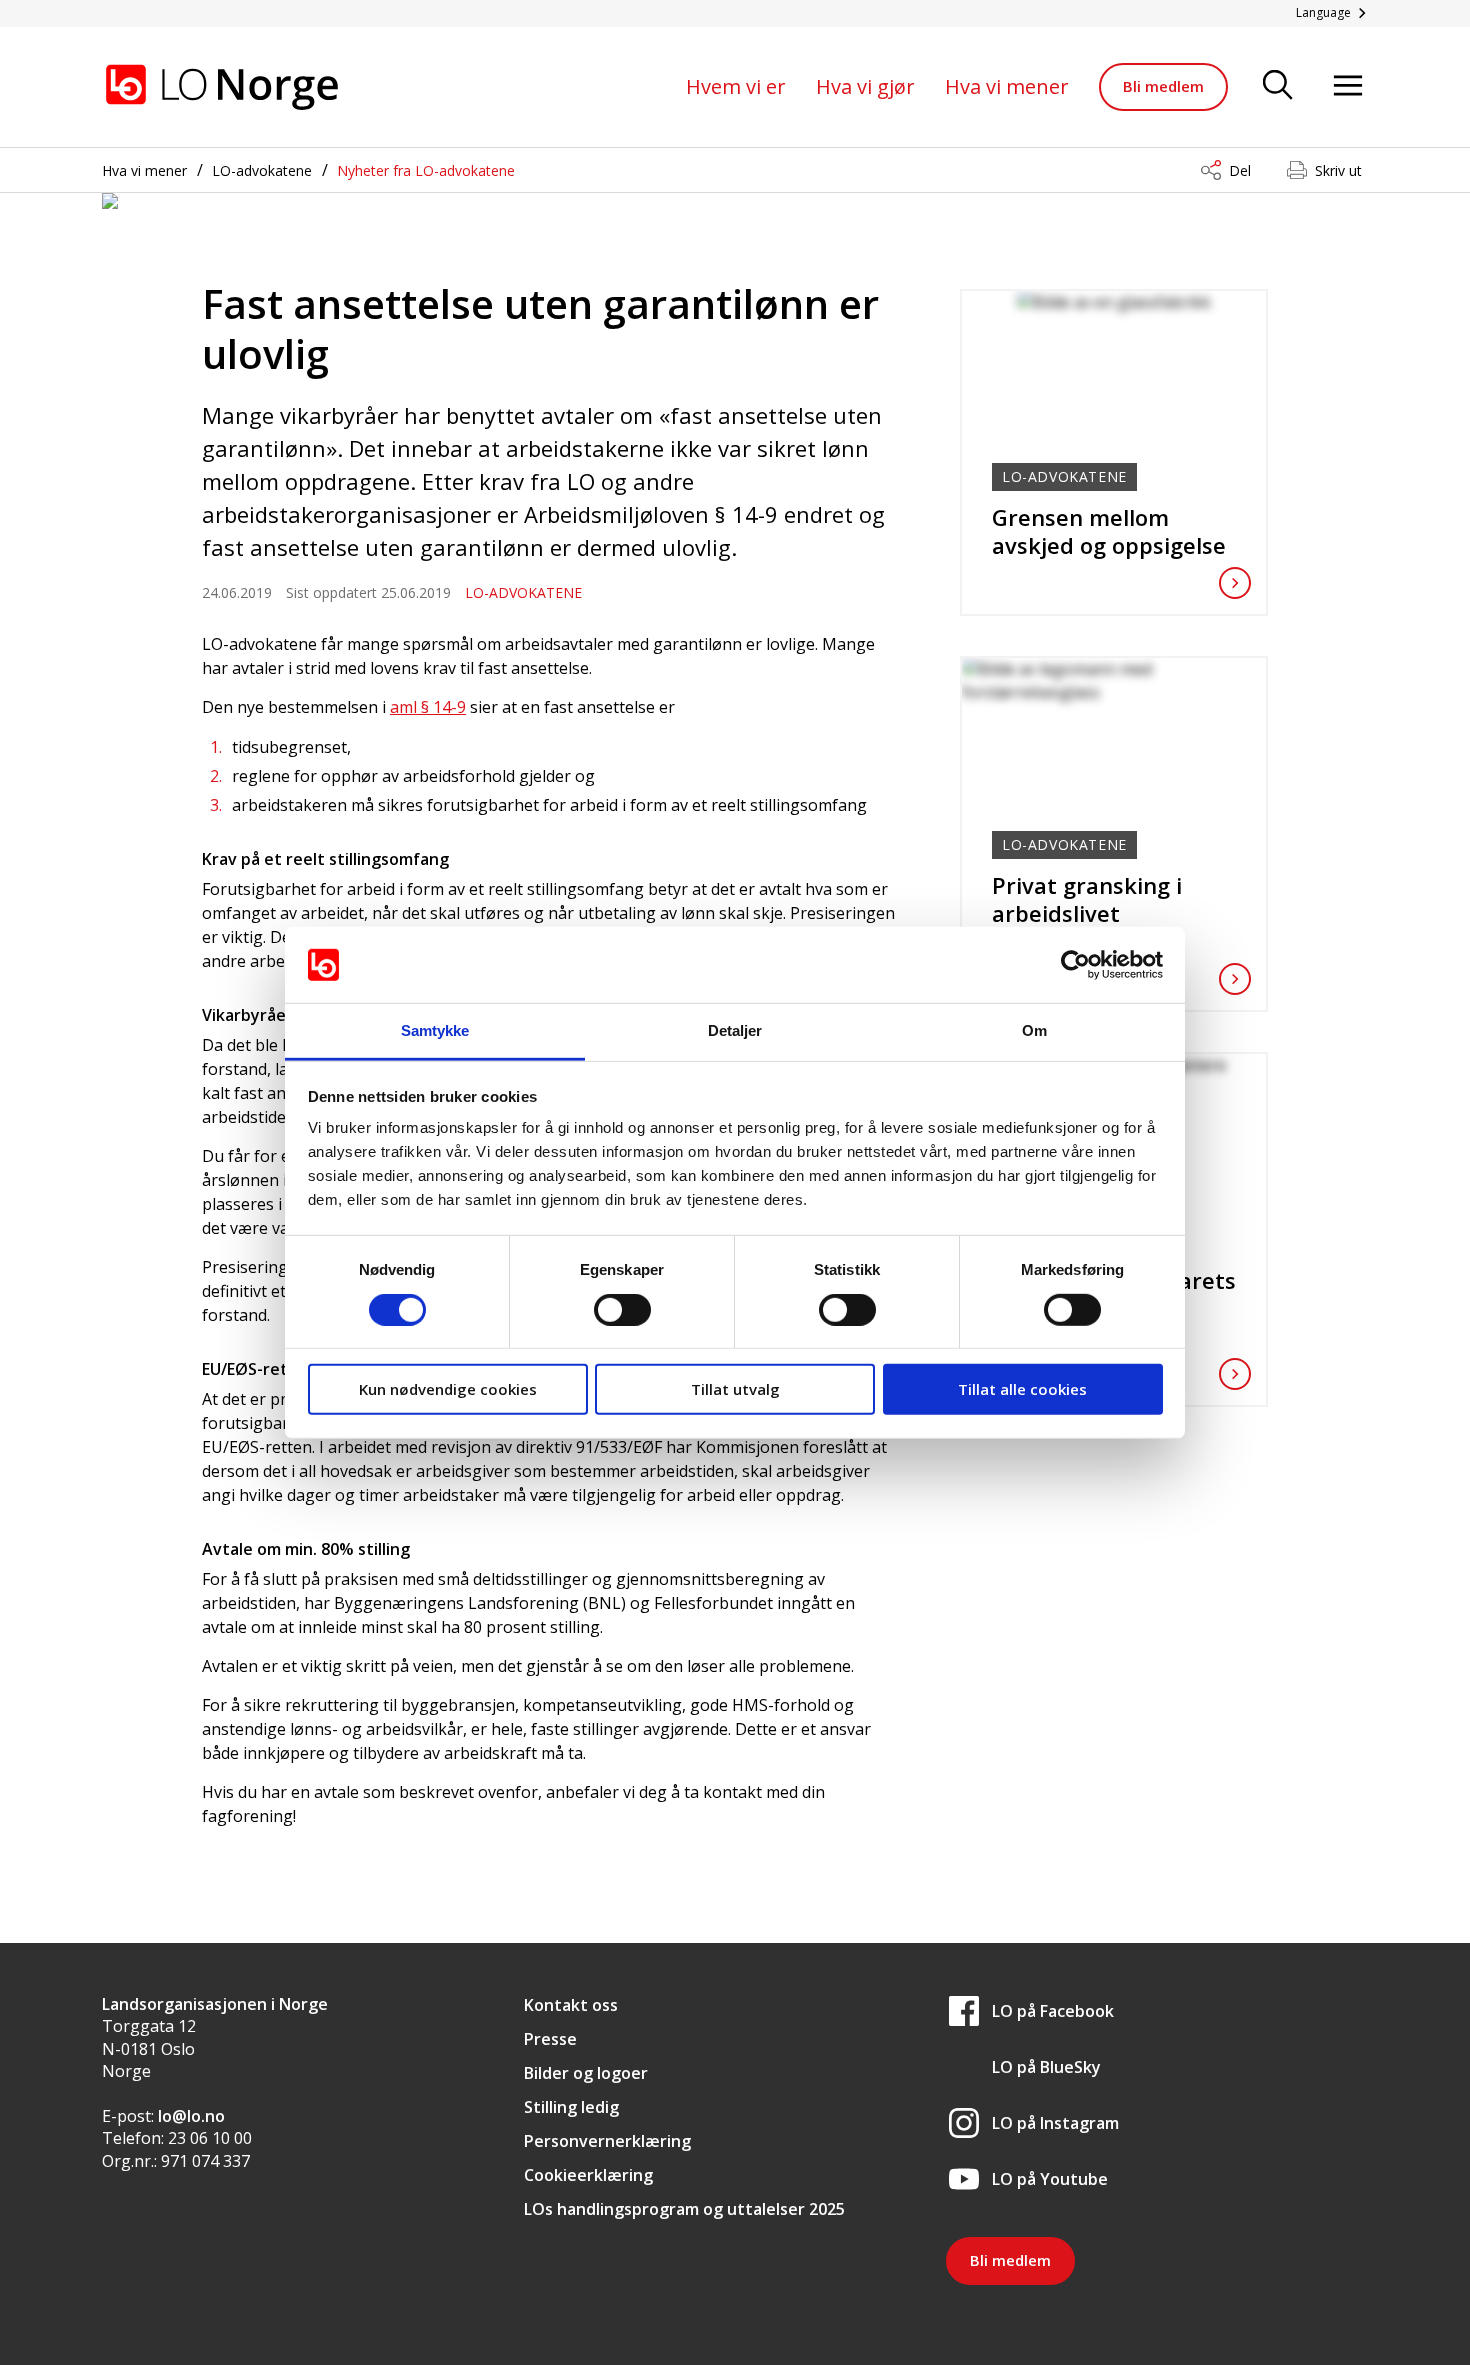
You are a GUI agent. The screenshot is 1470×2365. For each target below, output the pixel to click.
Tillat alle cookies (1022, 1389)
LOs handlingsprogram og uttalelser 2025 (684, 2209)
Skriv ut (1338, 170)
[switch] (622, 1309)
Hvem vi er (736, 86)
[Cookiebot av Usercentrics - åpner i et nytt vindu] (1075, 965)
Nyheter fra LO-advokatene (426, 170)
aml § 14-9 (428, 707)
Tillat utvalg (735, 1389)
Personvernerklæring (607, 2141)
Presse (550, 2039)
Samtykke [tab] (435, 1030)
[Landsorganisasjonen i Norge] (222, 87)
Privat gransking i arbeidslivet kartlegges (1087, 913)
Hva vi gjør (865, 86)
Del (1240, 170)
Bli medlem (1163, 86)
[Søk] (1278, 86)
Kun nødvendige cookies (448, 1389)
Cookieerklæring (588, 2175)
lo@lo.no (191, 2116)
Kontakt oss (571, 2005)
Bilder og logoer (586, 2073)
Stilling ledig (571, 2107)
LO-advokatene (262, 170)
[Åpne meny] (1348, 86)
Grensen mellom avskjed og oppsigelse (1109, 531)
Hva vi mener (1007, 86)
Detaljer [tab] (735, 1030)
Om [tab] (1034, 1030)
